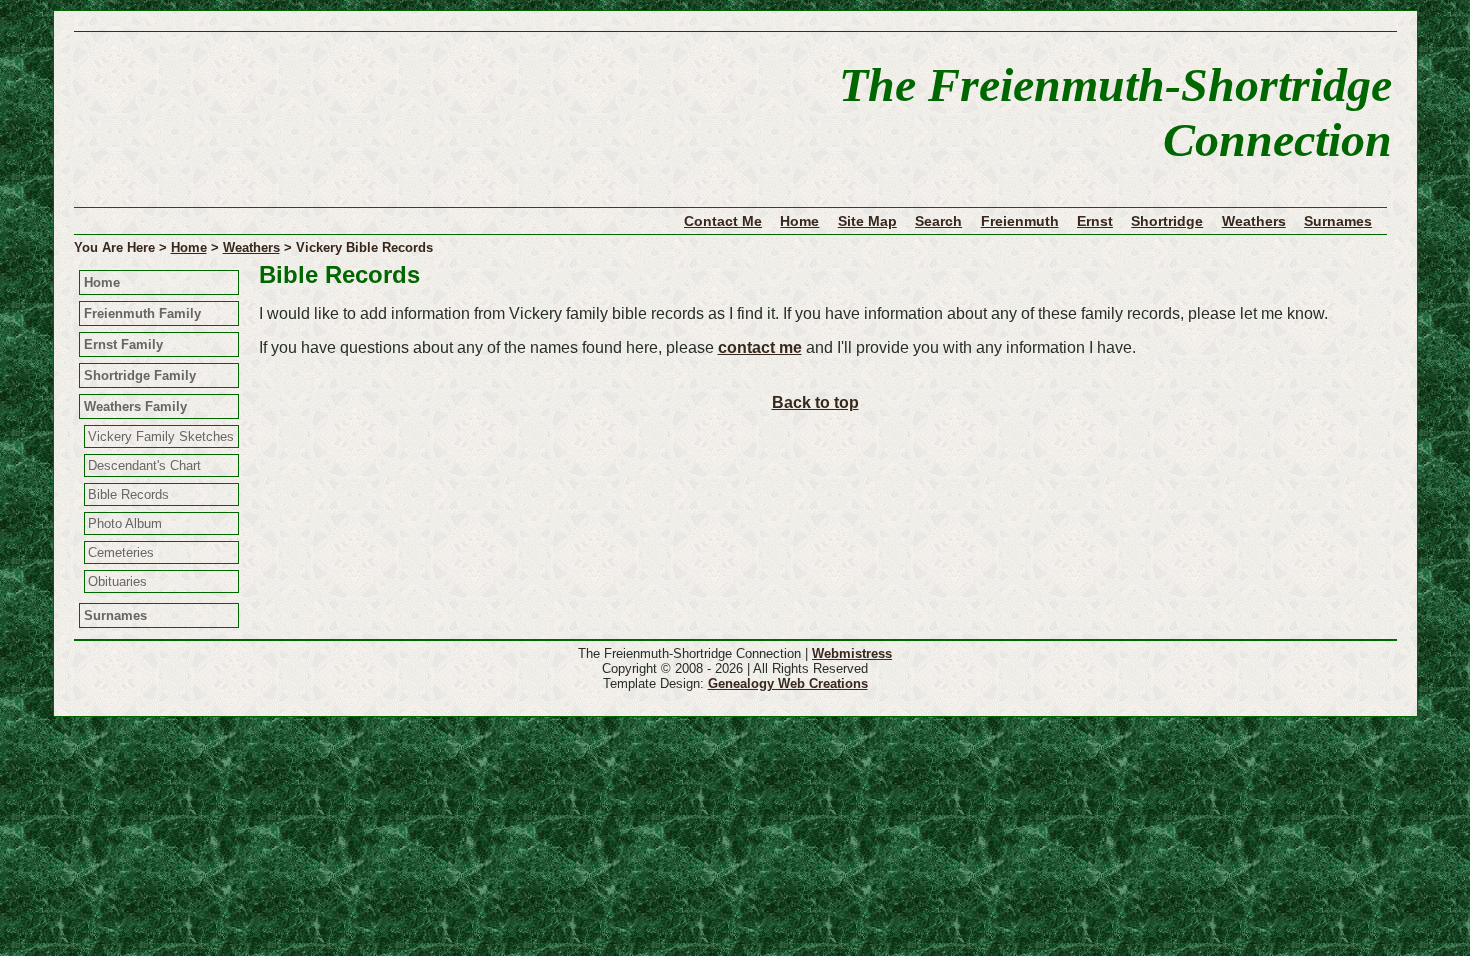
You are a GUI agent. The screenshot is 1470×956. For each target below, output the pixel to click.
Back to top (815, 402)
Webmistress (852, 653)
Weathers (1254, 221)
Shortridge (1167, 221)
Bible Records (128, 494)
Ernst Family (123, 344)
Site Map (867, 221)
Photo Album (125, 523)
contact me (760, 347)
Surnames (1338, 221)
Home (799, 221)
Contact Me (723, 221)
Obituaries (117, 581)
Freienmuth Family (142, 313)
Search (938, 221)
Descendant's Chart (144, 465)
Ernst (1095, 221)
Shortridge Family (140, 375)
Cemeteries (121, 552)
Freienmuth (1020, 221)
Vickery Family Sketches (161, 436)
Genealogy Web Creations (788, 683)
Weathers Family (135, 406)
